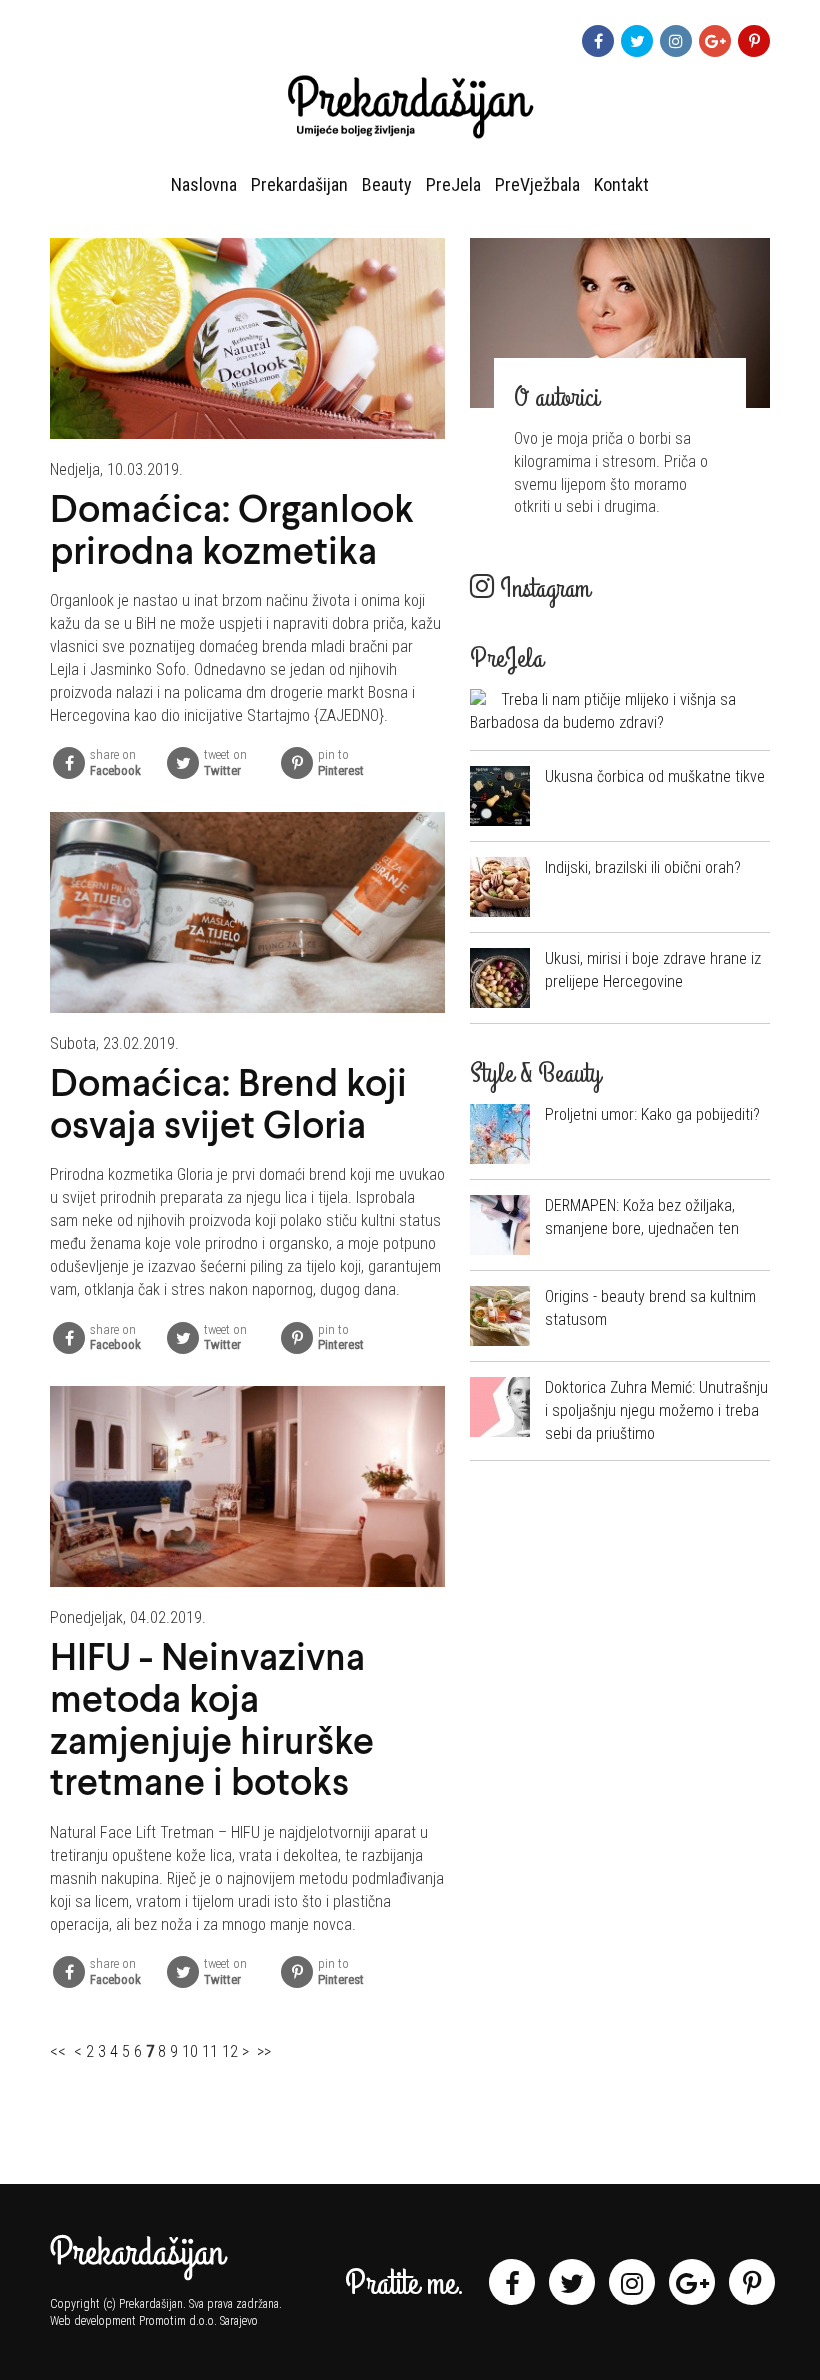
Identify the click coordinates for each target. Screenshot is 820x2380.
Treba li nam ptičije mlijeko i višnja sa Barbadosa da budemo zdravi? (603, 711)
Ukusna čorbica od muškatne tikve (655, 776)
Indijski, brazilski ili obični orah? (643, 867)
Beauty (387, 184)
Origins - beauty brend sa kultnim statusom (650, 1308)
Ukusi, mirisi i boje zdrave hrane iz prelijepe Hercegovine (653, 970)
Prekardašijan (299, 184)
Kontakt (621, 184)
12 (230, 2051)
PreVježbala (537, 184)
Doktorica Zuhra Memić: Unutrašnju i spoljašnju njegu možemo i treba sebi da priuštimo (656, 1410)
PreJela (453, 184)
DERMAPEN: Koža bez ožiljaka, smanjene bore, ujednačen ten (642, 1217)
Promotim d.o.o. (178, 2321)
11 (210, 2051)
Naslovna (204, 184)
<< (58, 2051)
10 (190, 2051)
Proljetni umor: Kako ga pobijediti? (652, 1114)
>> (264, 2051)
